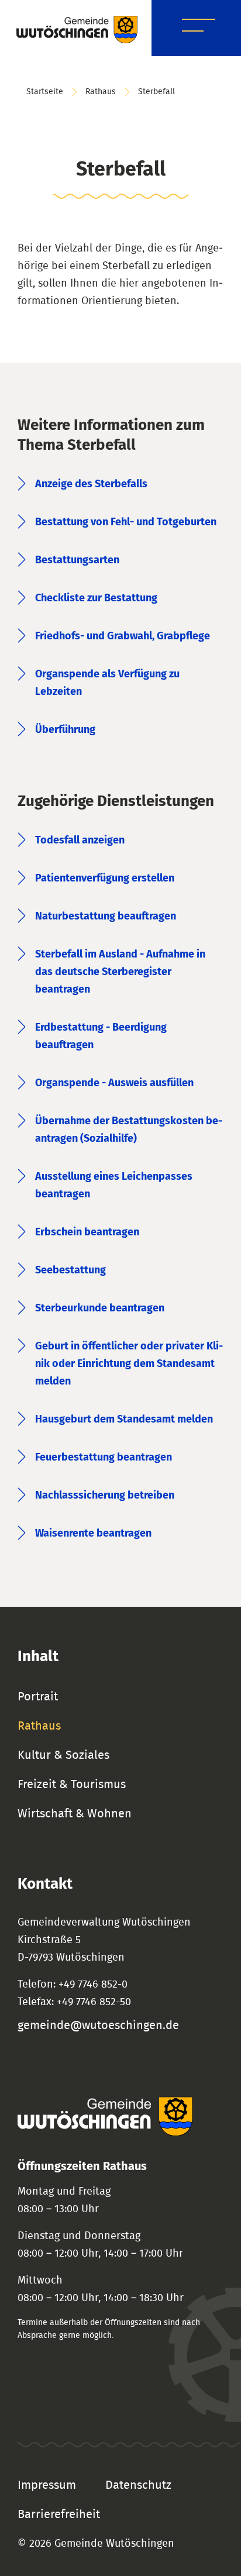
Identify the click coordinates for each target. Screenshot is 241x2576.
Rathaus (101, 92)
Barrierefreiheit (59, 2515)
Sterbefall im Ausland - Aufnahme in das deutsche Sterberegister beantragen (120, 972)
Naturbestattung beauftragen (106, 917)
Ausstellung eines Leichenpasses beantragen (114, 1186)
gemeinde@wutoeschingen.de (98, 2026)
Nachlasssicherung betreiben (105, 1496)
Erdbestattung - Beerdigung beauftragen (101, 1036)
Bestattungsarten (77, 560)
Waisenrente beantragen (93, 1534)
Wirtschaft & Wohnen (75, 1814)
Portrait (38, 1697)
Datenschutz (138, 2485)
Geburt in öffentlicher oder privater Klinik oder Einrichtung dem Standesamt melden (129, 1364)
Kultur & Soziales (63, 1755)
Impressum (47, 2485)
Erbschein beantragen (87, 1232)
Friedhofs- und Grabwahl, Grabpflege (123, 636)
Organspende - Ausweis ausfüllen (114, 1083)
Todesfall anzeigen (80, 841)
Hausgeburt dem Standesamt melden (124, 1420)
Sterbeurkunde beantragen (100, 1308)
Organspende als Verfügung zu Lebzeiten (107, 683)
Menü (199, 27)
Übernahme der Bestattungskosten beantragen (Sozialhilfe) (129, 1130)
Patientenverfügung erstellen (105, 879)
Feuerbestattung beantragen (104, 1458)
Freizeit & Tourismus (72, 1785)
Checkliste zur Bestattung (96, 598)
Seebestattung (70, 1270)
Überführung (65, 730)
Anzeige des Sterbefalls (91, 484)
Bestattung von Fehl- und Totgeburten (126, 522)
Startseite (45, 92)
